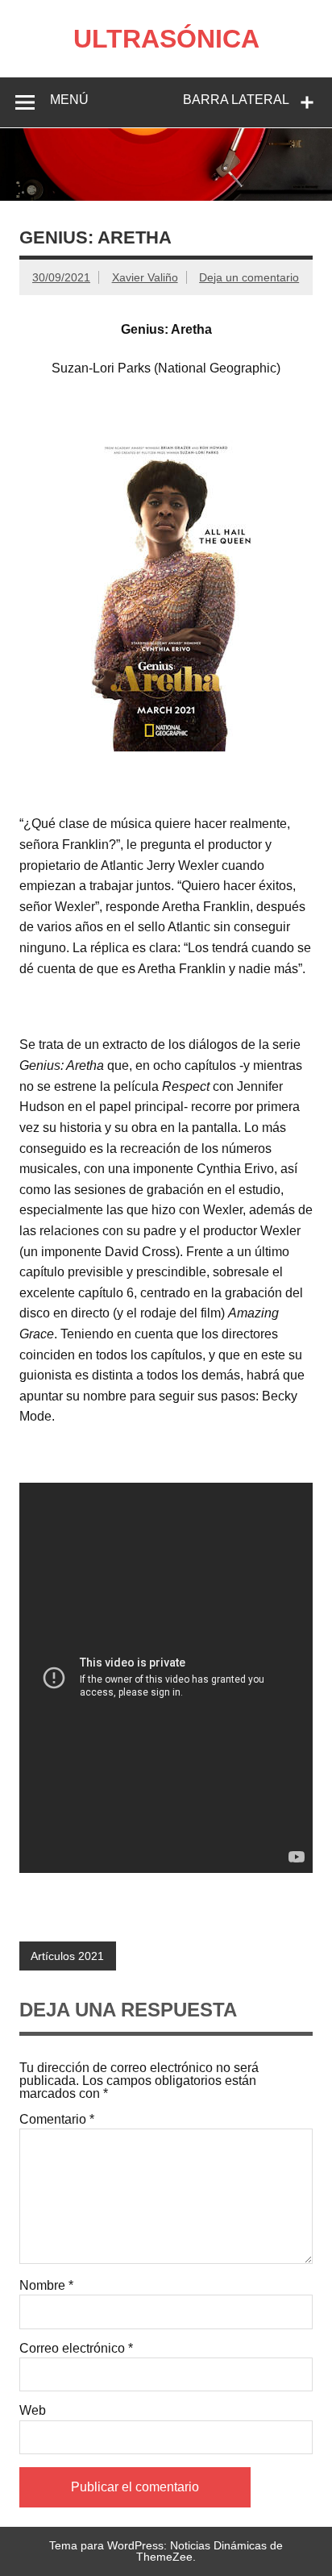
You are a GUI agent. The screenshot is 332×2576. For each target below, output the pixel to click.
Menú (69, 100)
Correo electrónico (76, 2349)
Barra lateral (236, 100)
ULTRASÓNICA (166, 39)
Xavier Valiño (145, 277)
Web (33, 2411)
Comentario (57, 2120)
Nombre (46, 2286)
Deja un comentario (249, 277)
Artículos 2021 (67, 1956)
